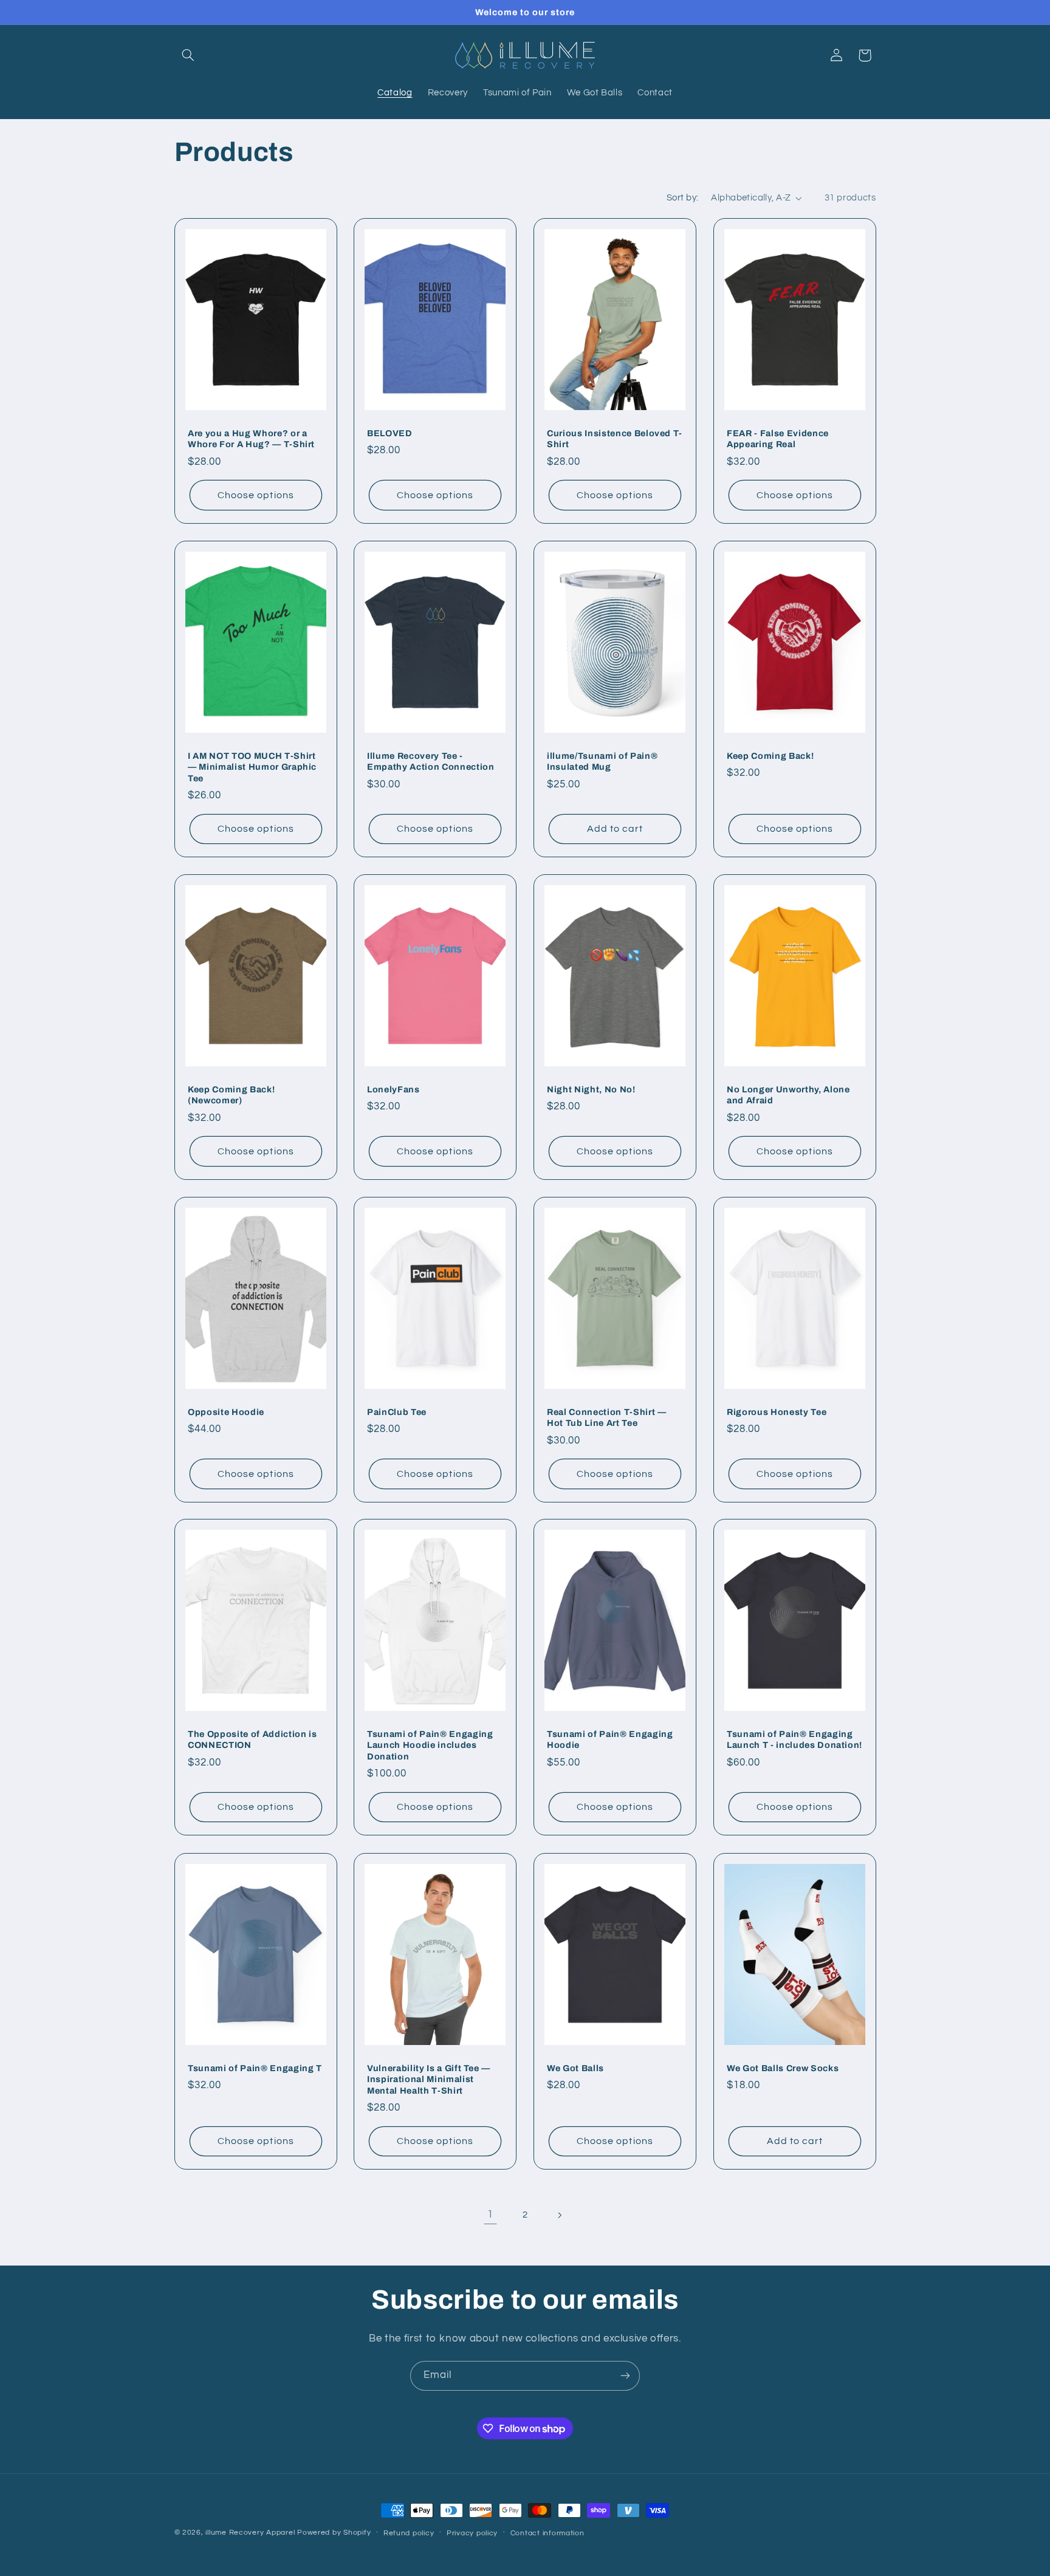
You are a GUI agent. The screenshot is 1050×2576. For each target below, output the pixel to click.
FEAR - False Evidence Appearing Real (778, 439)
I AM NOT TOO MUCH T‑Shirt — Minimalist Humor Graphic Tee (252, 767)
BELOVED (390, 433)
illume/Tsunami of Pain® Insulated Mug (602, 761)
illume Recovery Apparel (251, 2533)
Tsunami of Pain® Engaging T (255, 2067)
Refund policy (409, 2533)
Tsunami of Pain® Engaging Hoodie (610, 1739)
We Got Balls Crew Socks (783, 2067)
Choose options (256, 495)
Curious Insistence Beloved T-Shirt (615, 439)
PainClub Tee (397, 1411)
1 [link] (490, 2215)
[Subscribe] (625, 2376)
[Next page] (560, 2215)
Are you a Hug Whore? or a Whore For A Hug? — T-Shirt (251, 439)
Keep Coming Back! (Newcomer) (231, 1095)
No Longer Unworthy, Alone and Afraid (788, 1095)
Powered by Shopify (334, 2533)
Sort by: (682, 198)
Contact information (547, 2533)
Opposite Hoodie (226, 1411)
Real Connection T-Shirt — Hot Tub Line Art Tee (607, 1417)
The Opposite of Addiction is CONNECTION (252, 1739)
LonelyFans (393, 1089)
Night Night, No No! (591, 1089)
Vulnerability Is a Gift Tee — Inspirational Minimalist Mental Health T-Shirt (429, 2079)
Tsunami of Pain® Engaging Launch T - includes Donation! (794, 1739)
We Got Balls (575, 2067)
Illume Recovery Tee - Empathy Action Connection (431, 761)
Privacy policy (472, 2533)
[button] (188, 55)
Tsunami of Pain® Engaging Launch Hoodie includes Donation (430, 1745)
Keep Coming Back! (770, 756)
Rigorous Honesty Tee (777, 1411)
